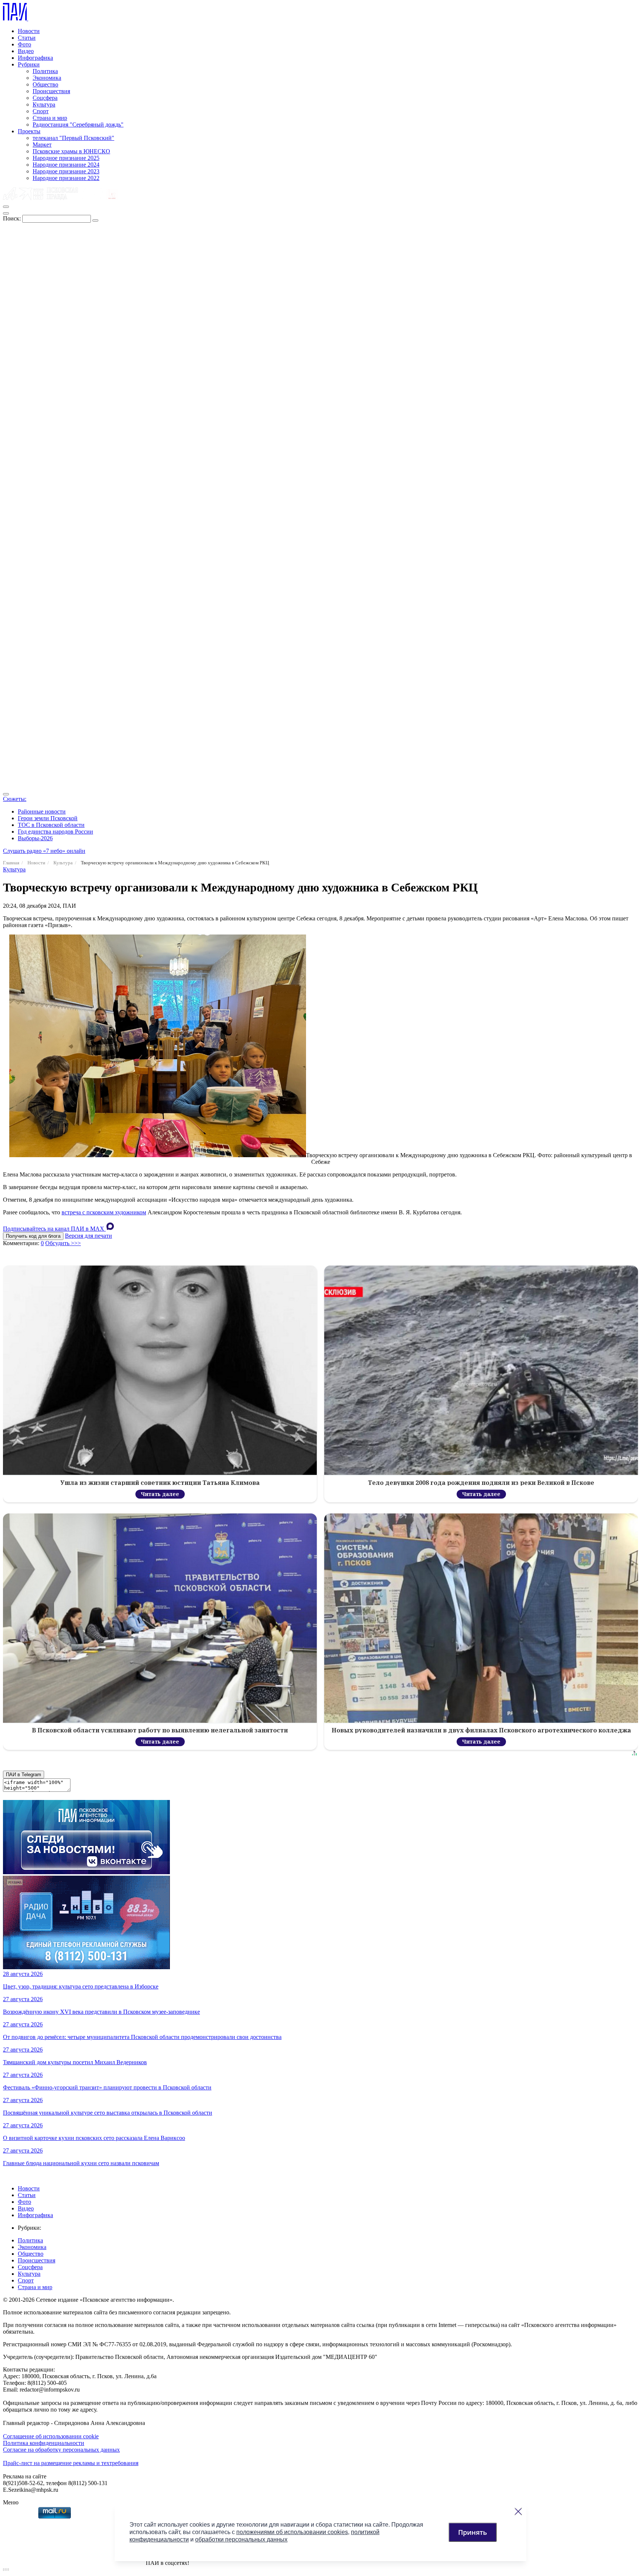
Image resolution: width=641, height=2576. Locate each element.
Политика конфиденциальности (44, 2443)
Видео (26, 51)
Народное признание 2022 (66, 178)
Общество (45, 84)
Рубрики (29, 64)
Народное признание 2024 (66, 165)
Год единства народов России (55, 832)
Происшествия (51, 91)
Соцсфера (45, 98)
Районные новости (42, 811)
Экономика (47, 78)
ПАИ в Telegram (24, 1775)
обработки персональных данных (241, 2539)
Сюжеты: (15, 799)
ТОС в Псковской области (51, 825)
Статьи (27, 38)
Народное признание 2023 (66, 171)
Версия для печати (88, 1236)
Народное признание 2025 (66, 158)
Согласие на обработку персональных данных (61, 2450)
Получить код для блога (33, 1236)
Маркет (42, 145)
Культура (44, 104)
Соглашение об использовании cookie (51, 2436)
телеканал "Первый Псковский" (73, 138)
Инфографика (35, 58)
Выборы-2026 (35, 838)
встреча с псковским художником (104, 1212)
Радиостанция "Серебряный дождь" (78, 125)
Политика (45, 71)
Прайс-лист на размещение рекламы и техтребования (71, 2463)
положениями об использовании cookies (292, 2532)
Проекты (29, 131)
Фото (24, 44)
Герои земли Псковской (48, 818)
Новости (29, 31)
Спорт (41, 111)
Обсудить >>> (63, 1243)
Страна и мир (50, 118)
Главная (11, 863)
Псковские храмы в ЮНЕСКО (71, 151)
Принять (473, 2532)
